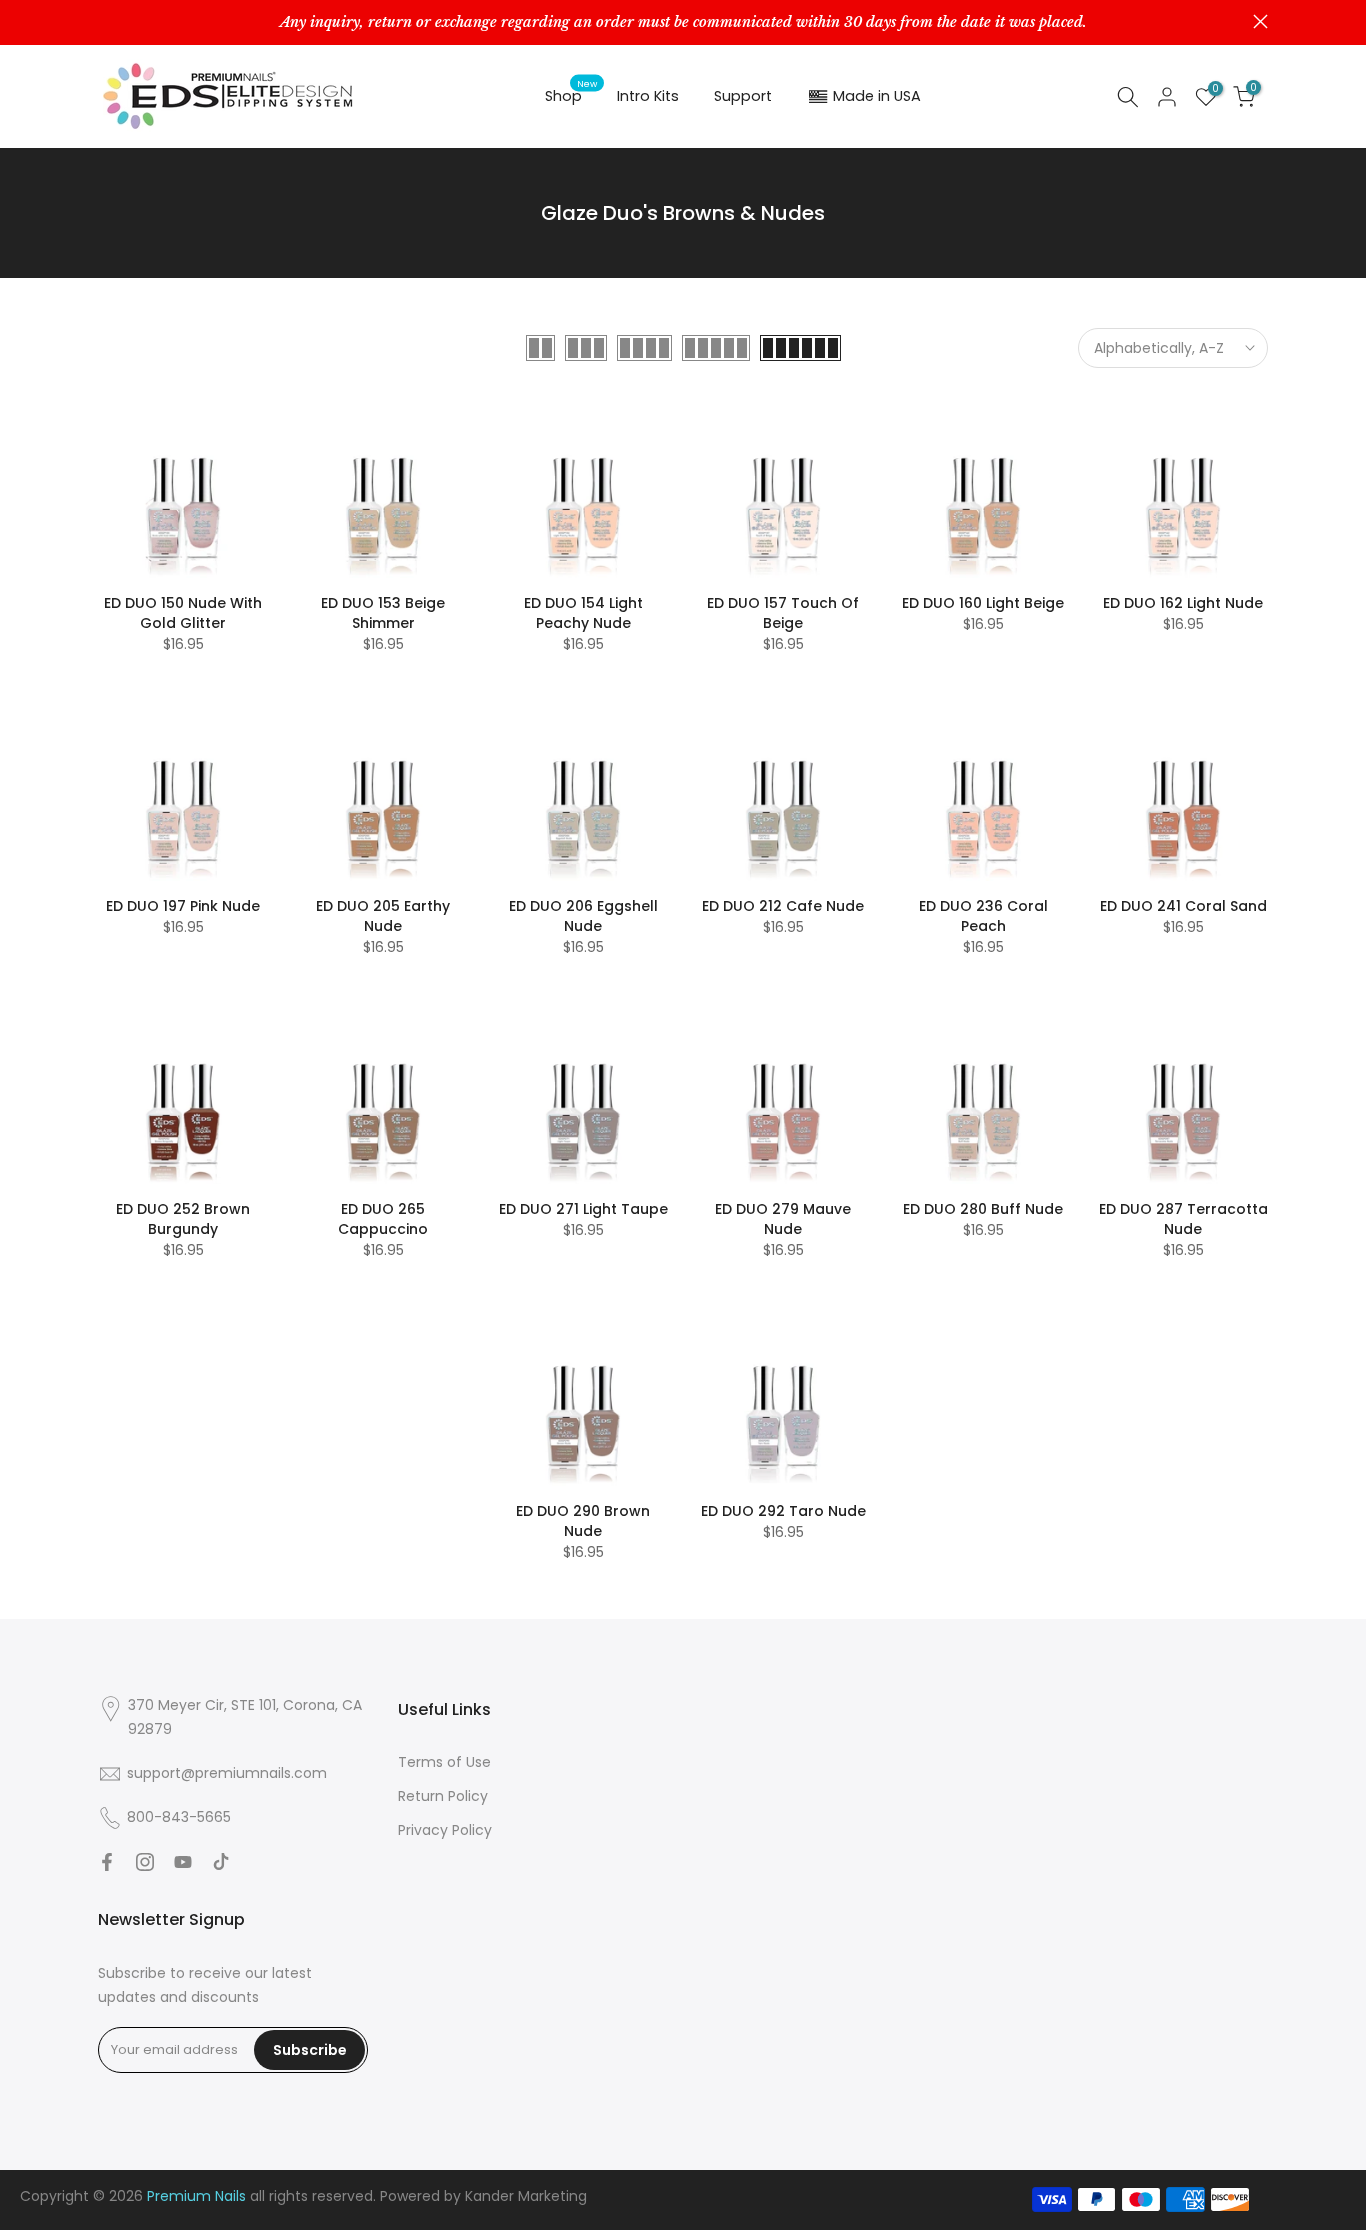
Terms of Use (444, 1762)
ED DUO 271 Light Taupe (583, 1209)
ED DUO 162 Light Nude (1183, 603)
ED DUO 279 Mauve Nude (783, 1219)
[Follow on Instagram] (145, 1862)
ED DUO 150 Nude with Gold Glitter (183, 613)
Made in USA (877, 96)
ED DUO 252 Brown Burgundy (183, 1219)
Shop (571, 95)
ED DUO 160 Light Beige (983, 603)
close (105, 21)
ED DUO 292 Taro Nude (783, 1511)
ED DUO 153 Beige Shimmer (383, 613)
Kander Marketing (526, 2196)
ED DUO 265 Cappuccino (383, 1219)
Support (743, 96)
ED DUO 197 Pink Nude (183, 906)
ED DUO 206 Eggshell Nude (583, 916)
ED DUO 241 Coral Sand (1183, 906)
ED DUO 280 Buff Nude (983, 1209)
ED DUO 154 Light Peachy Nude (583, 613)
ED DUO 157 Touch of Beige (783, 613)
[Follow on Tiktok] (221, 1862)
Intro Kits (648, 96)
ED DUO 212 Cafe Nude (783, 906)
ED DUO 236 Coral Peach (983, 916)
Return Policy (443, 1796)
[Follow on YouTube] (183, 1862)
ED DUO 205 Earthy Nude (383, 916)
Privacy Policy (445, 1830)
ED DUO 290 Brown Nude (583, 1521)
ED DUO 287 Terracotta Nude (1183, 1219)
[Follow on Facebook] (107, 1862)
